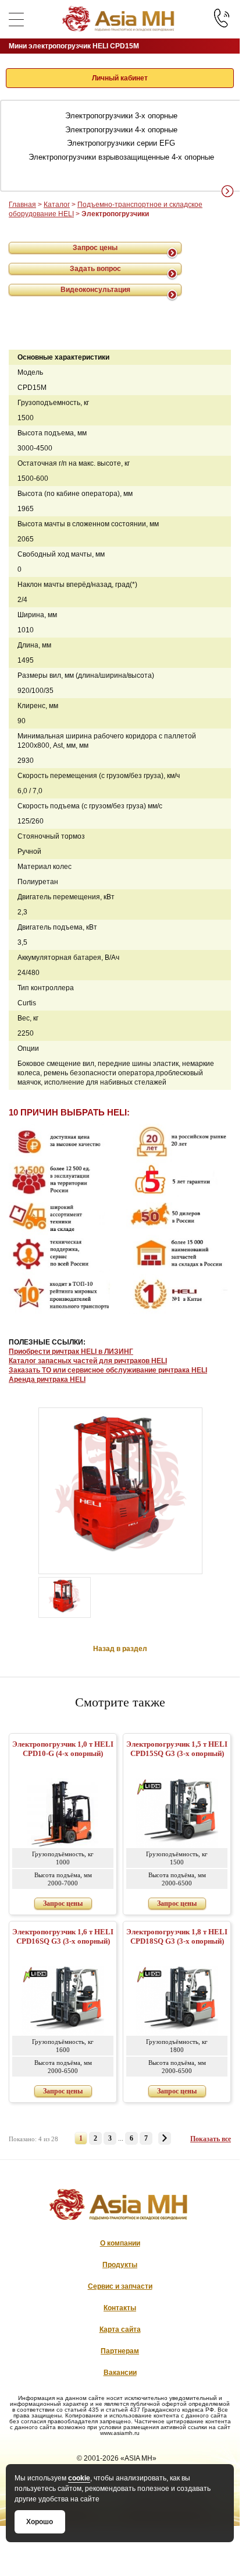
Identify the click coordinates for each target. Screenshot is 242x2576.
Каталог (57, 205)
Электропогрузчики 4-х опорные (121, 130)
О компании (120, 2243)
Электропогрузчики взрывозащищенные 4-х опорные (121, 157)
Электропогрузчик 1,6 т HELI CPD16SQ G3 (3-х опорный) (63, 1936)
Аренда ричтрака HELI (47, 1380)
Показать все (211, 2139)
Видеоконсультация (95, 290)
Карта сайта (120, 2329)
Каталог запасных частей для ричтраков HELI (88, 1361)
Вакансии (120, 2373)
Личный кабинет (120, 78)
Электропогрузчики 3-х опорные (121, 116)
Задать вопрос (95, 269)
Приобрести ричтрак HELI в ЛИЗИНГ (71, 1352)
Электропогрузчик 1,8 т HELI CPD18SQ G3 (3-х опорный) (177, 1936)
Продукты (120, 2265)
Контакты (120, 2308)
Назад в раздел (120, 1649)
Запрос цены (95, 248)
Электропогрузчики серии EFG (121, 143)
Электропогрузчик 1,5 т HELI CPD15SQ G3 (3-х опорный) (177, 1749)
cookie (79, 2478)
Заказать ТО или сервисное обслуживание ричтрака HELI (108, 1370)
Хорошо (40, 2522)
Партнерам (120, 2351)
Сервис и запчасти (120, 2286)
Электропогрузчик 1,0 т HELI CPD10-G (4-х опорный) (63, 1749)
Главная (22, 205)
